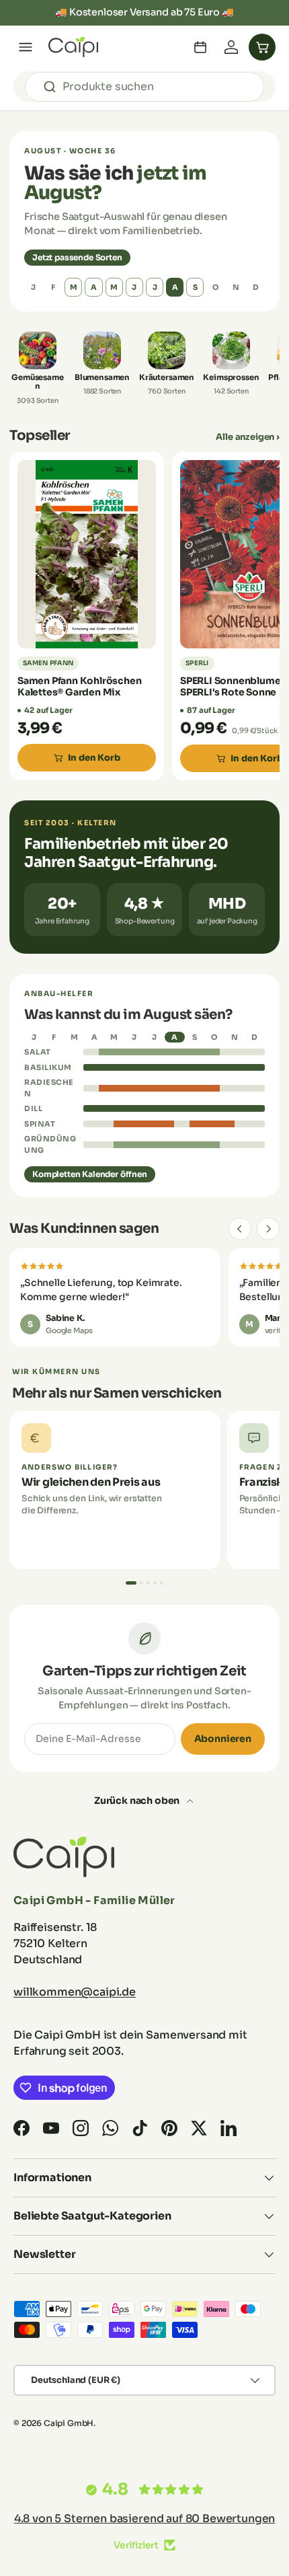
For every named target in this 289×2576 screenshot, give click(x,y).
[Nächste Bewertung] (268, 1229)
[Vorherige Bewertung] (240, 1229)
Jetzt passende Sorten (77, 257)
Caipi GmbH (69, 2423)
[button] (262, 47)
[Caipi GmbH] (73, 47)
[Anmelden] (231, 47)
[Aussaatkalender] (200, 47)
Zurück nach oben (138, 1801)
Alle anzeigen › (248, 437)
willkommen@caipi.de (75, 1992)
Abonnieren (223, 1739)
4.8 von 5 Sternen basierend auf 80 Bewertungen (145, 2518)
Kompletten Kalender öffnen (90, 1174)
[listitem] (38, 368)
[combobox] (144, 87)
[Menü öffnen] (26, 47)
